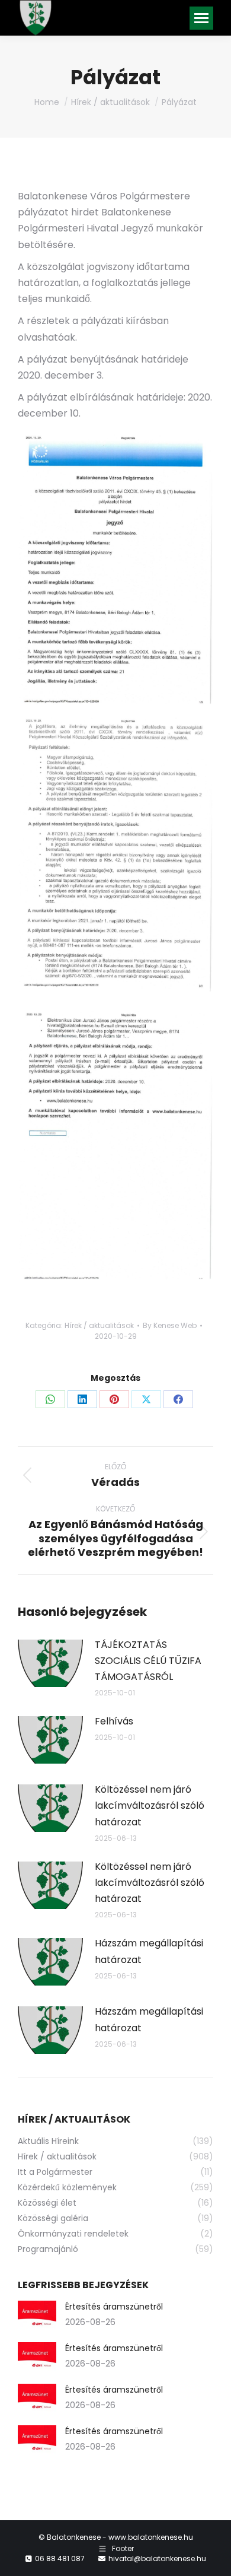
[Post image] (50, 1663)
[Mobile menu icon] (201, 18)
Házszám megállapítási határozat (149, 1951)
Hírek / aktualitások (99, 1325)
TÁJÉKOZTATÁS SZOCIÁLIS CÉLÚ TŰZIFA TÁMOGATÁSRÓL (148, 1661)
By (170, 1325)
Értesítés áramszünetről (114, 2307)
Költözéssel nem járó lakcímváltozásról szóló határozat (150, 1805)
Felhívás (114, 1721)
